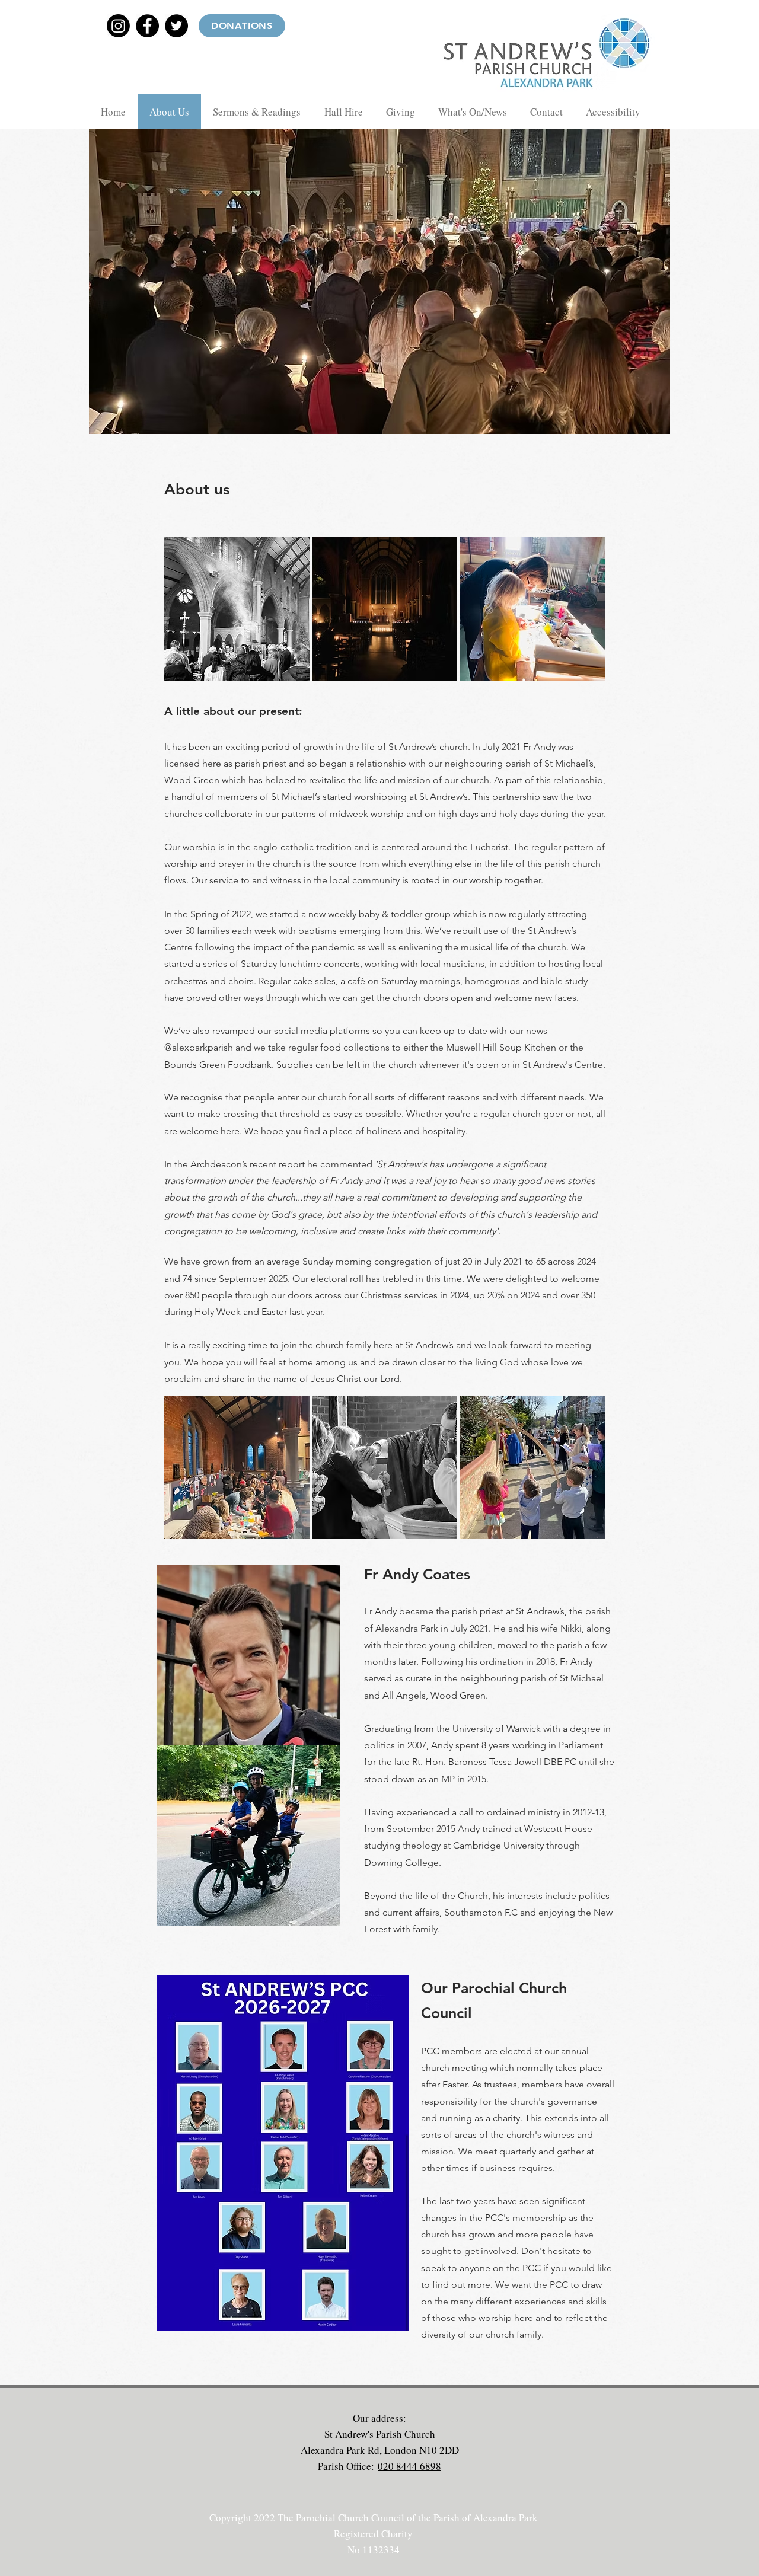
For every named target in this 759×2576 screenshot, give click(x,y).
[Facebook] (147, 26)
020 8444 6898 (409, 2466)
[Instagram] (118, 26)
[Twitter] (176, 26)
